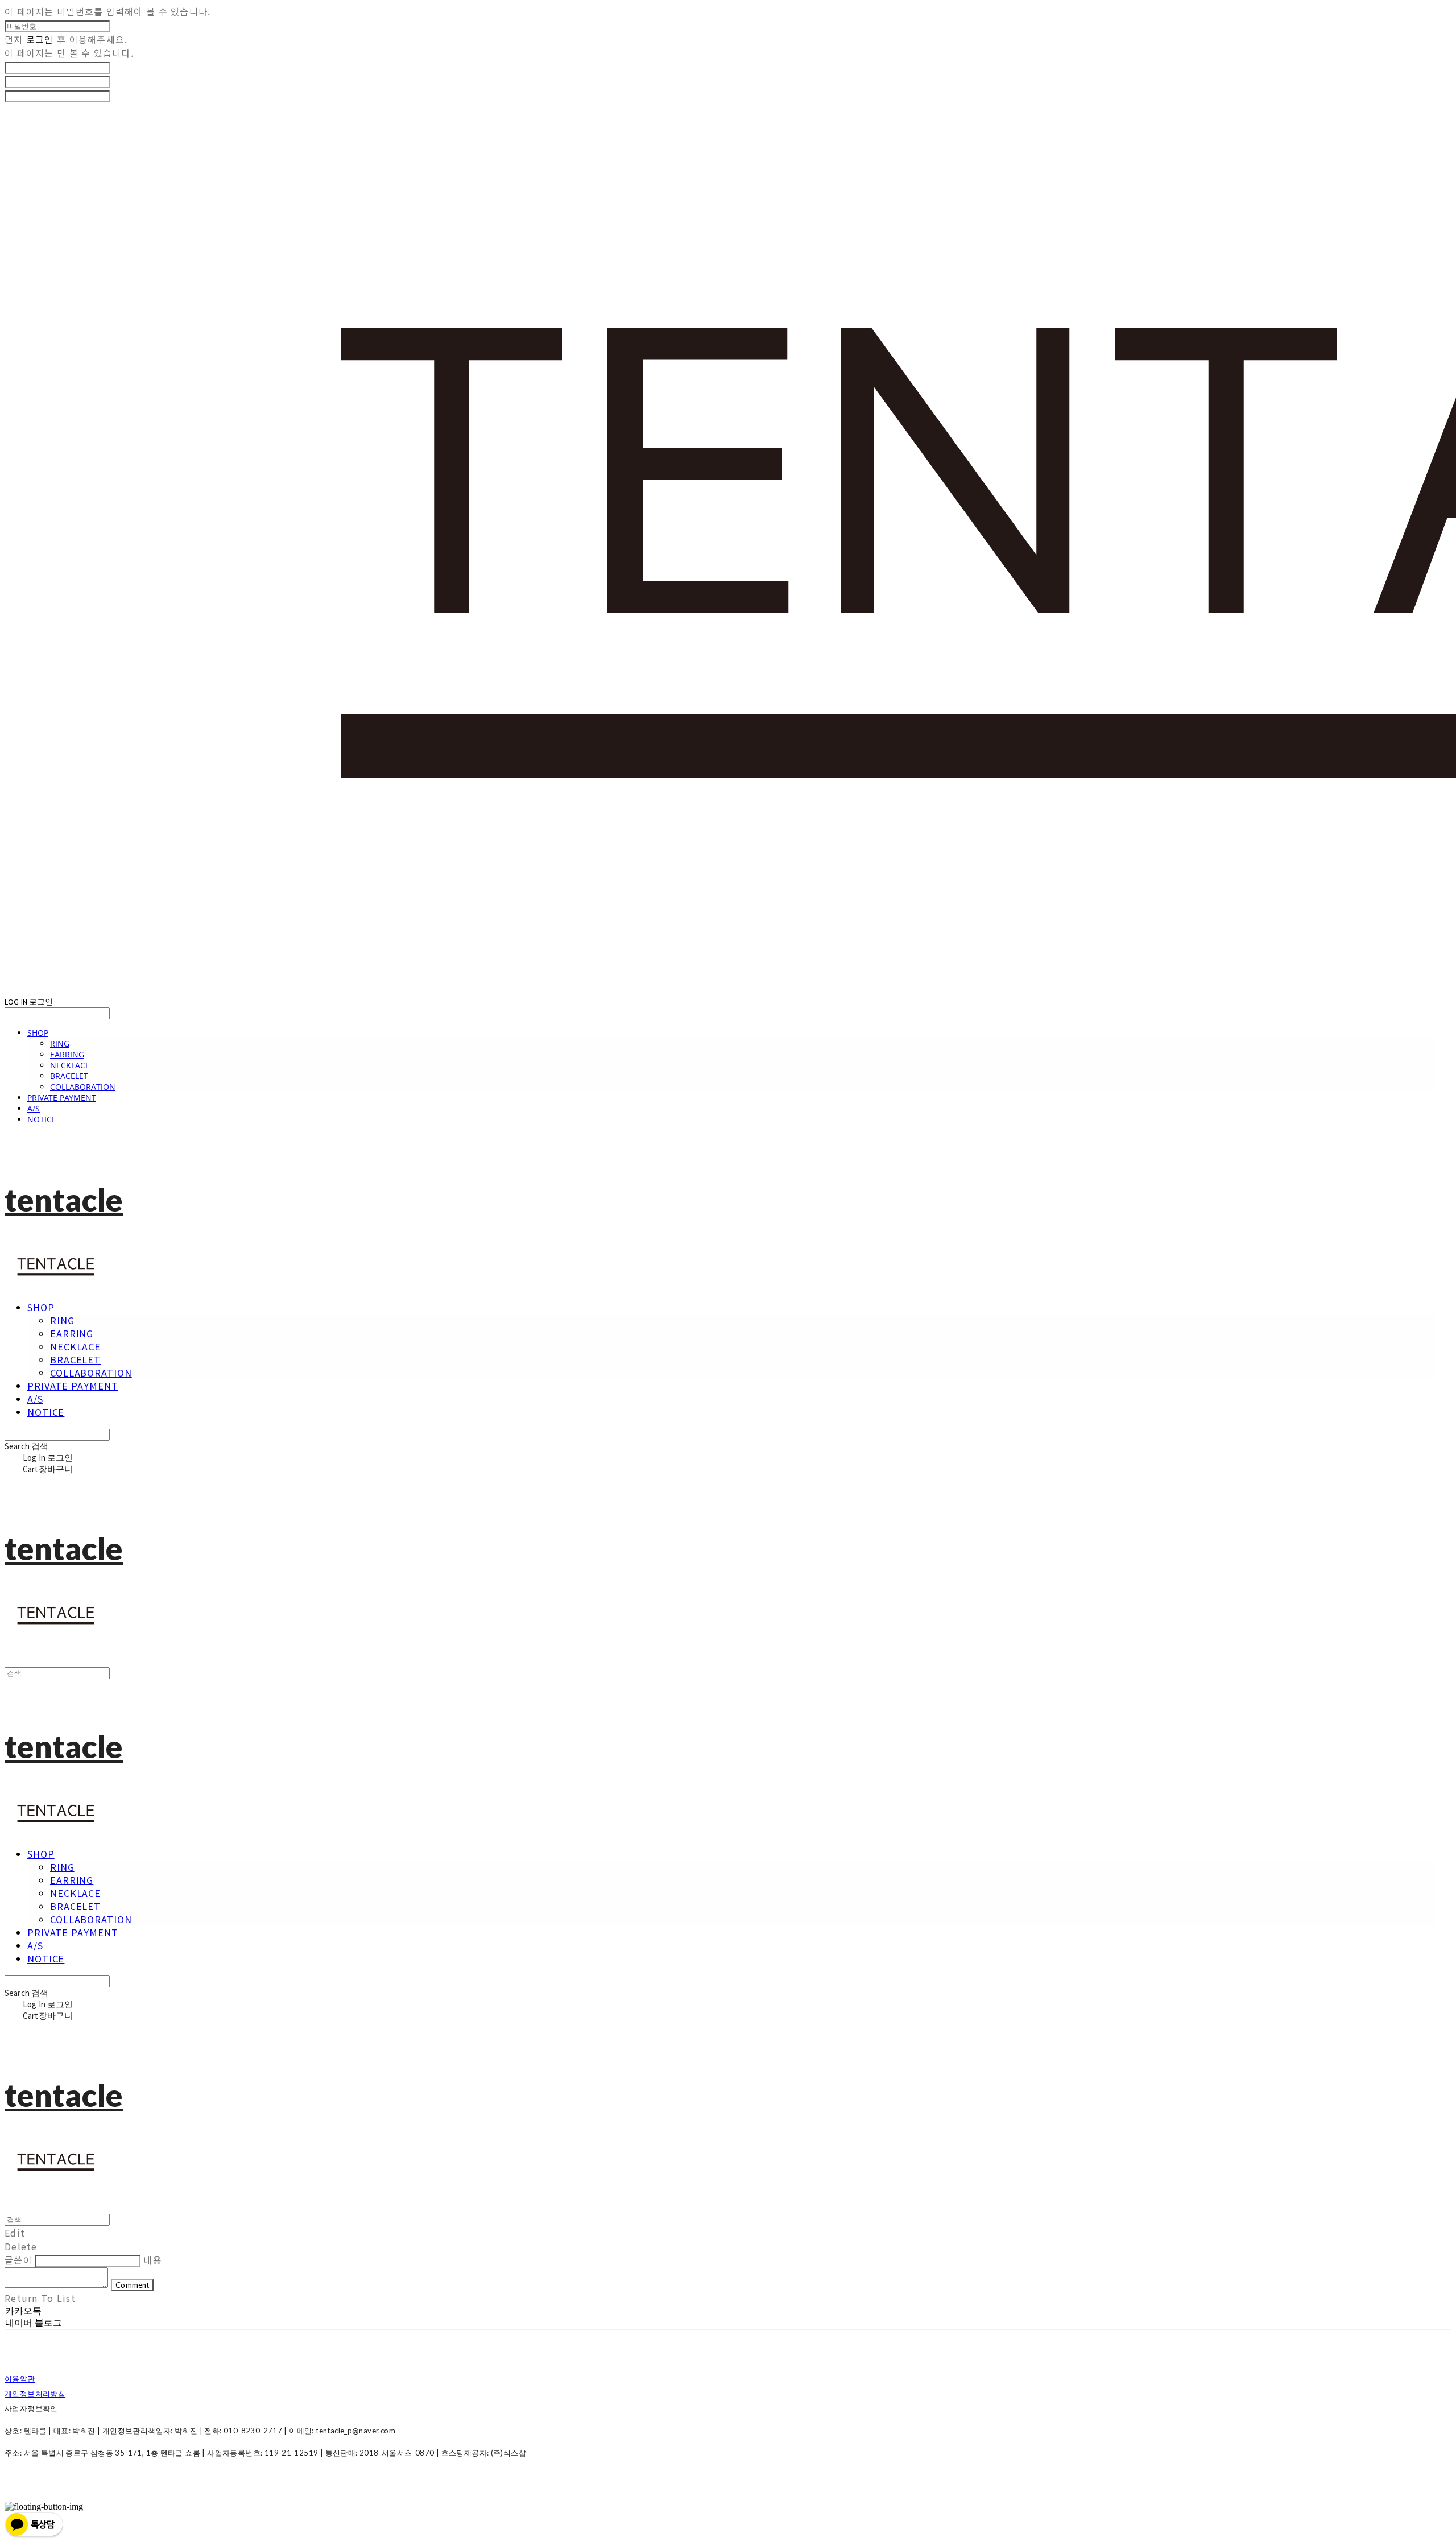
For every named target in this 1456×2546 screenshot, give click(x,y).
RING (60, 1043)
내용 (153, 2260)
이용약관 (20, 2379)
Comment (132, 2285)
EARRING (67, 1054)
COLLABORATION (83, 1087)
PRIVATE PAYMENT (62, 1098)
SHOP (38, 1033)
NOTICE (42, 1119)
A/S (34, 1108)
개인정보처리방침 (35, 2394)
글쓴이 (18, 2260)
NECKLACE (70, 1065)
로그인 (40, 39)
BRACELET (69, 1076)
